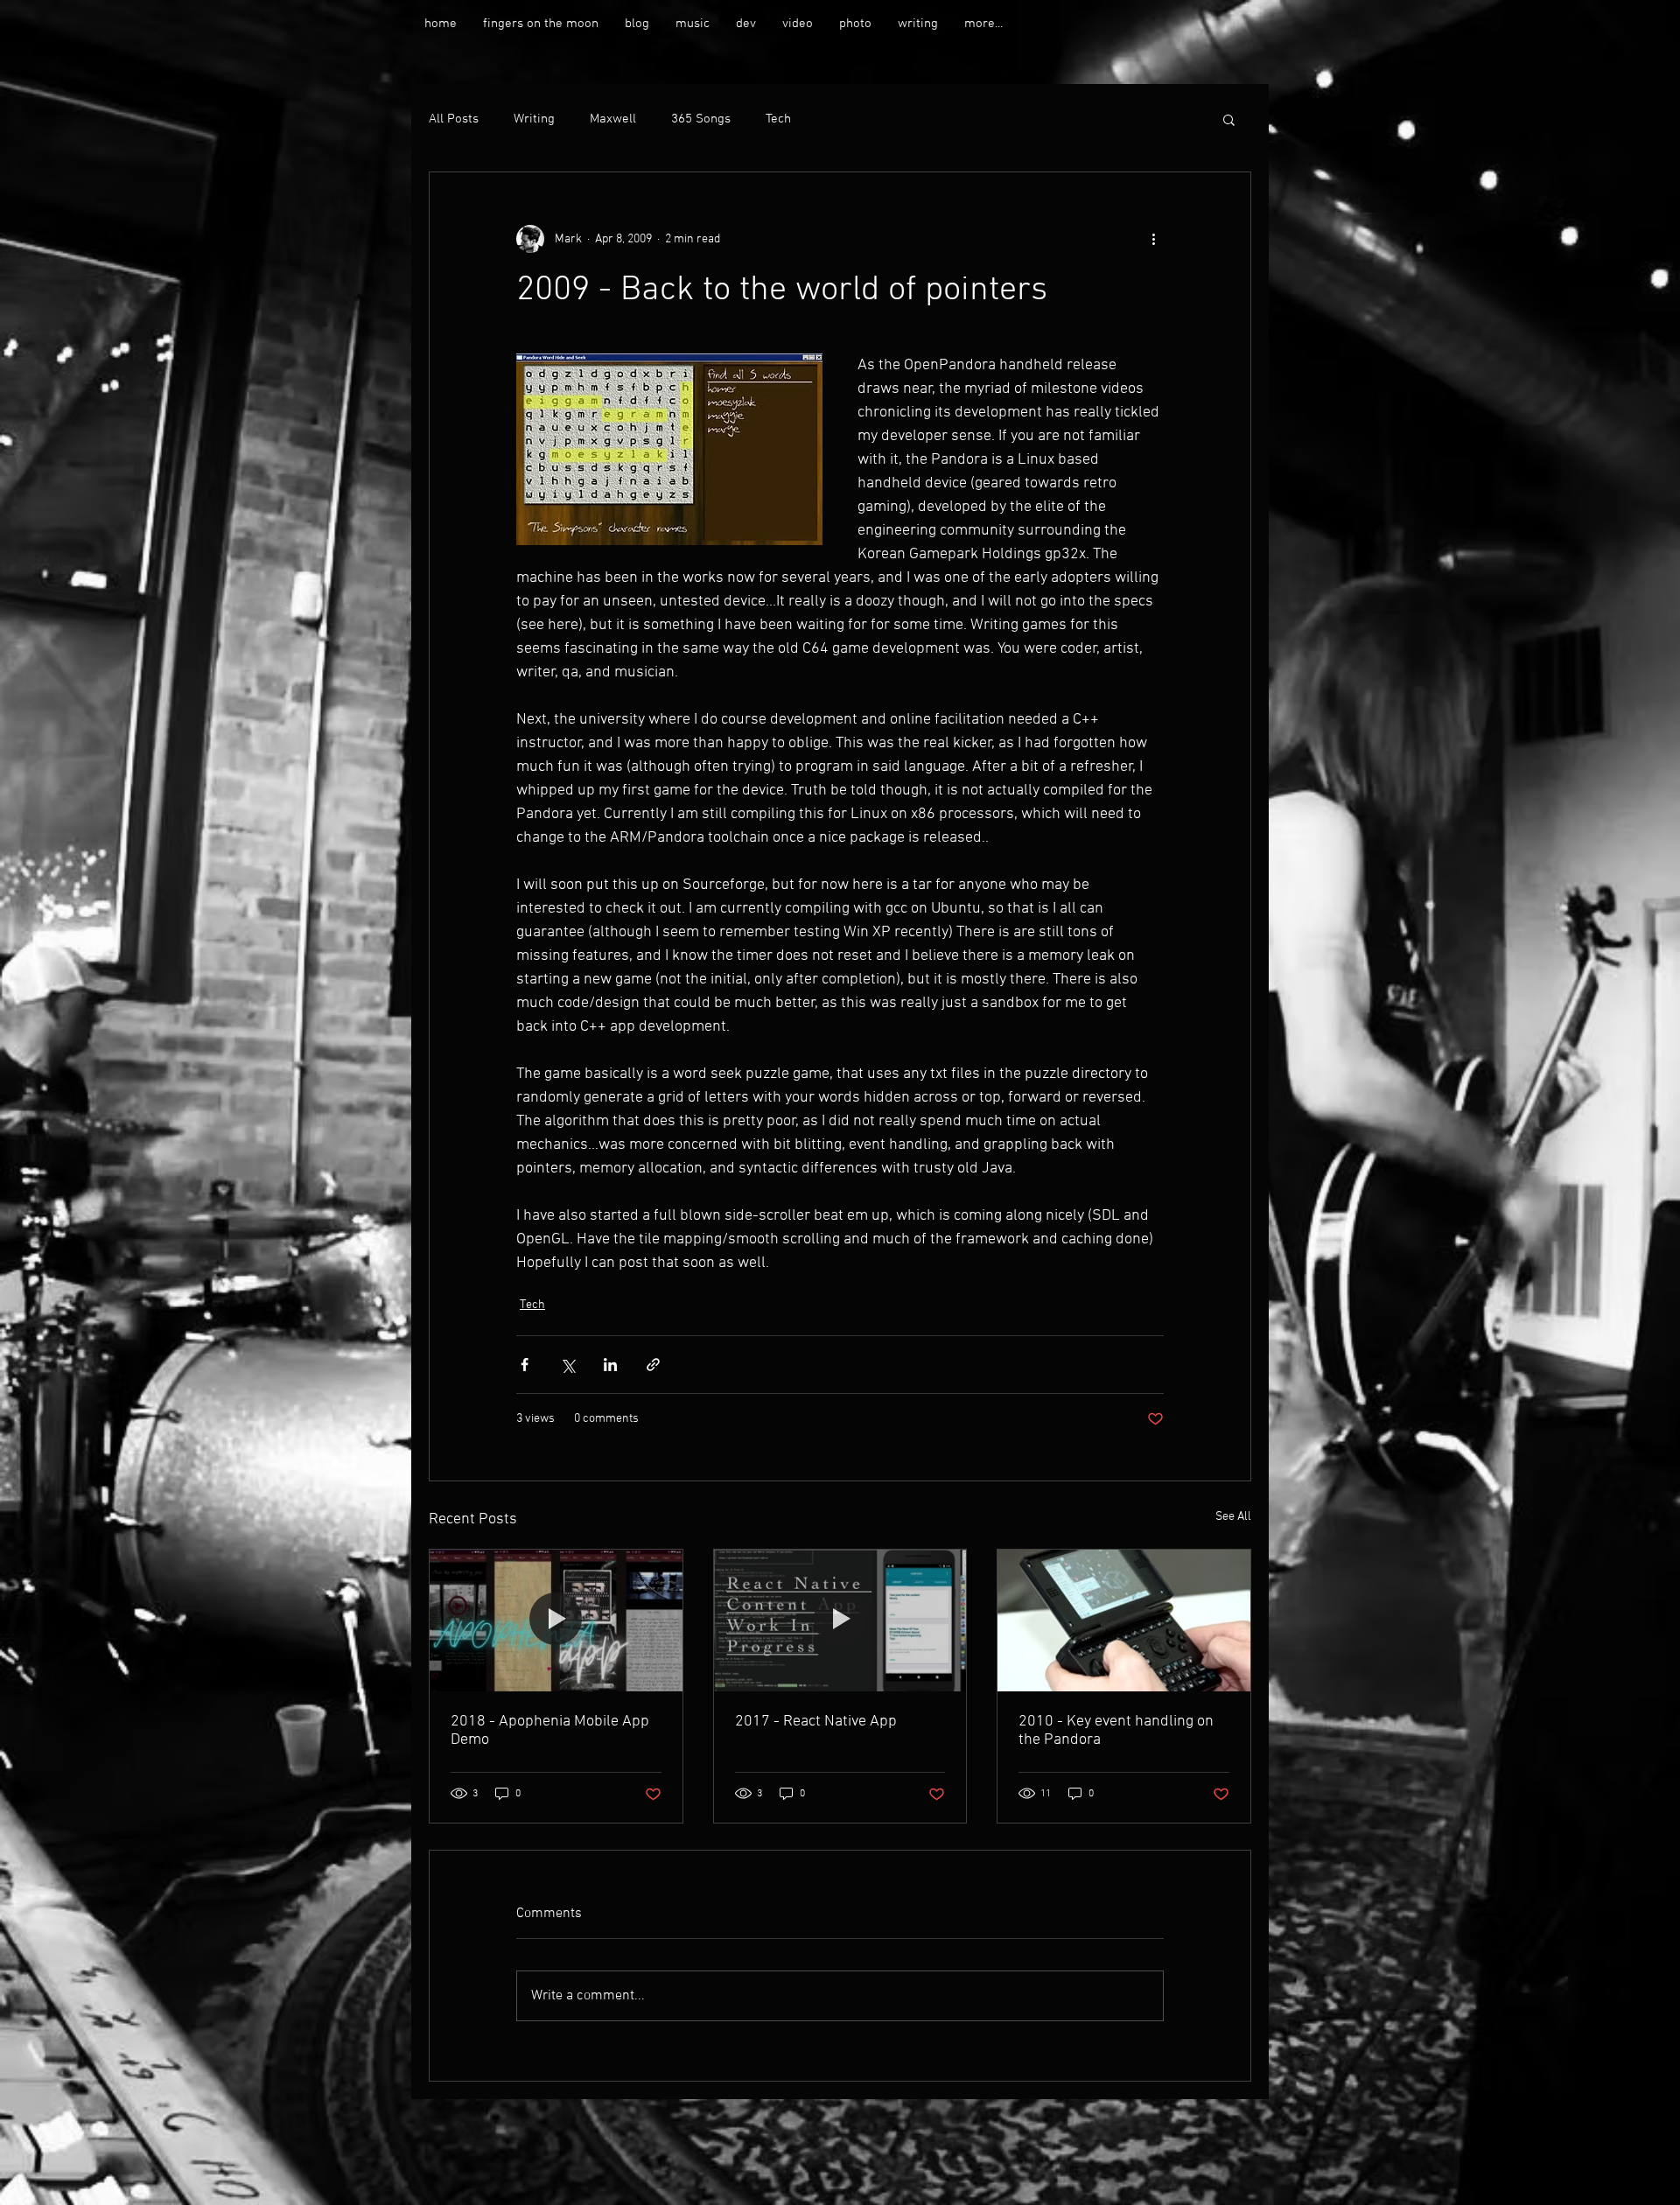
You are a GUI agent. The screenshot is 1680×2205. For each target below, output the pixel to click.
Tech (778, 119)
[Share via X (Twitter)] (567, 1365)
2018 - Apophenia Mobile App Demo (550, 1731)
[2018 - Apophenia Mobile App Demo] (556, 1620)
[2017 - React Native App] (840, 1620)
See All (1233, 1517)
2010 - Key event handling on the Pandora (1116, 1731)
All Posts (454, 119)
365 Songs (701, 119)
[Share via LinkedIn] (610, 1365)
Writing (534, 119)
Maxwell (613, 119)
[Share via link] (653, 1365)
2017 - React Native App (816, 1722)
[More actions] (1153, 239)
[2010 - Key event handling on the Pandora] (1124, 1620)
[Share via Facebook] (525, 1365)
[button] (1229, 119)
